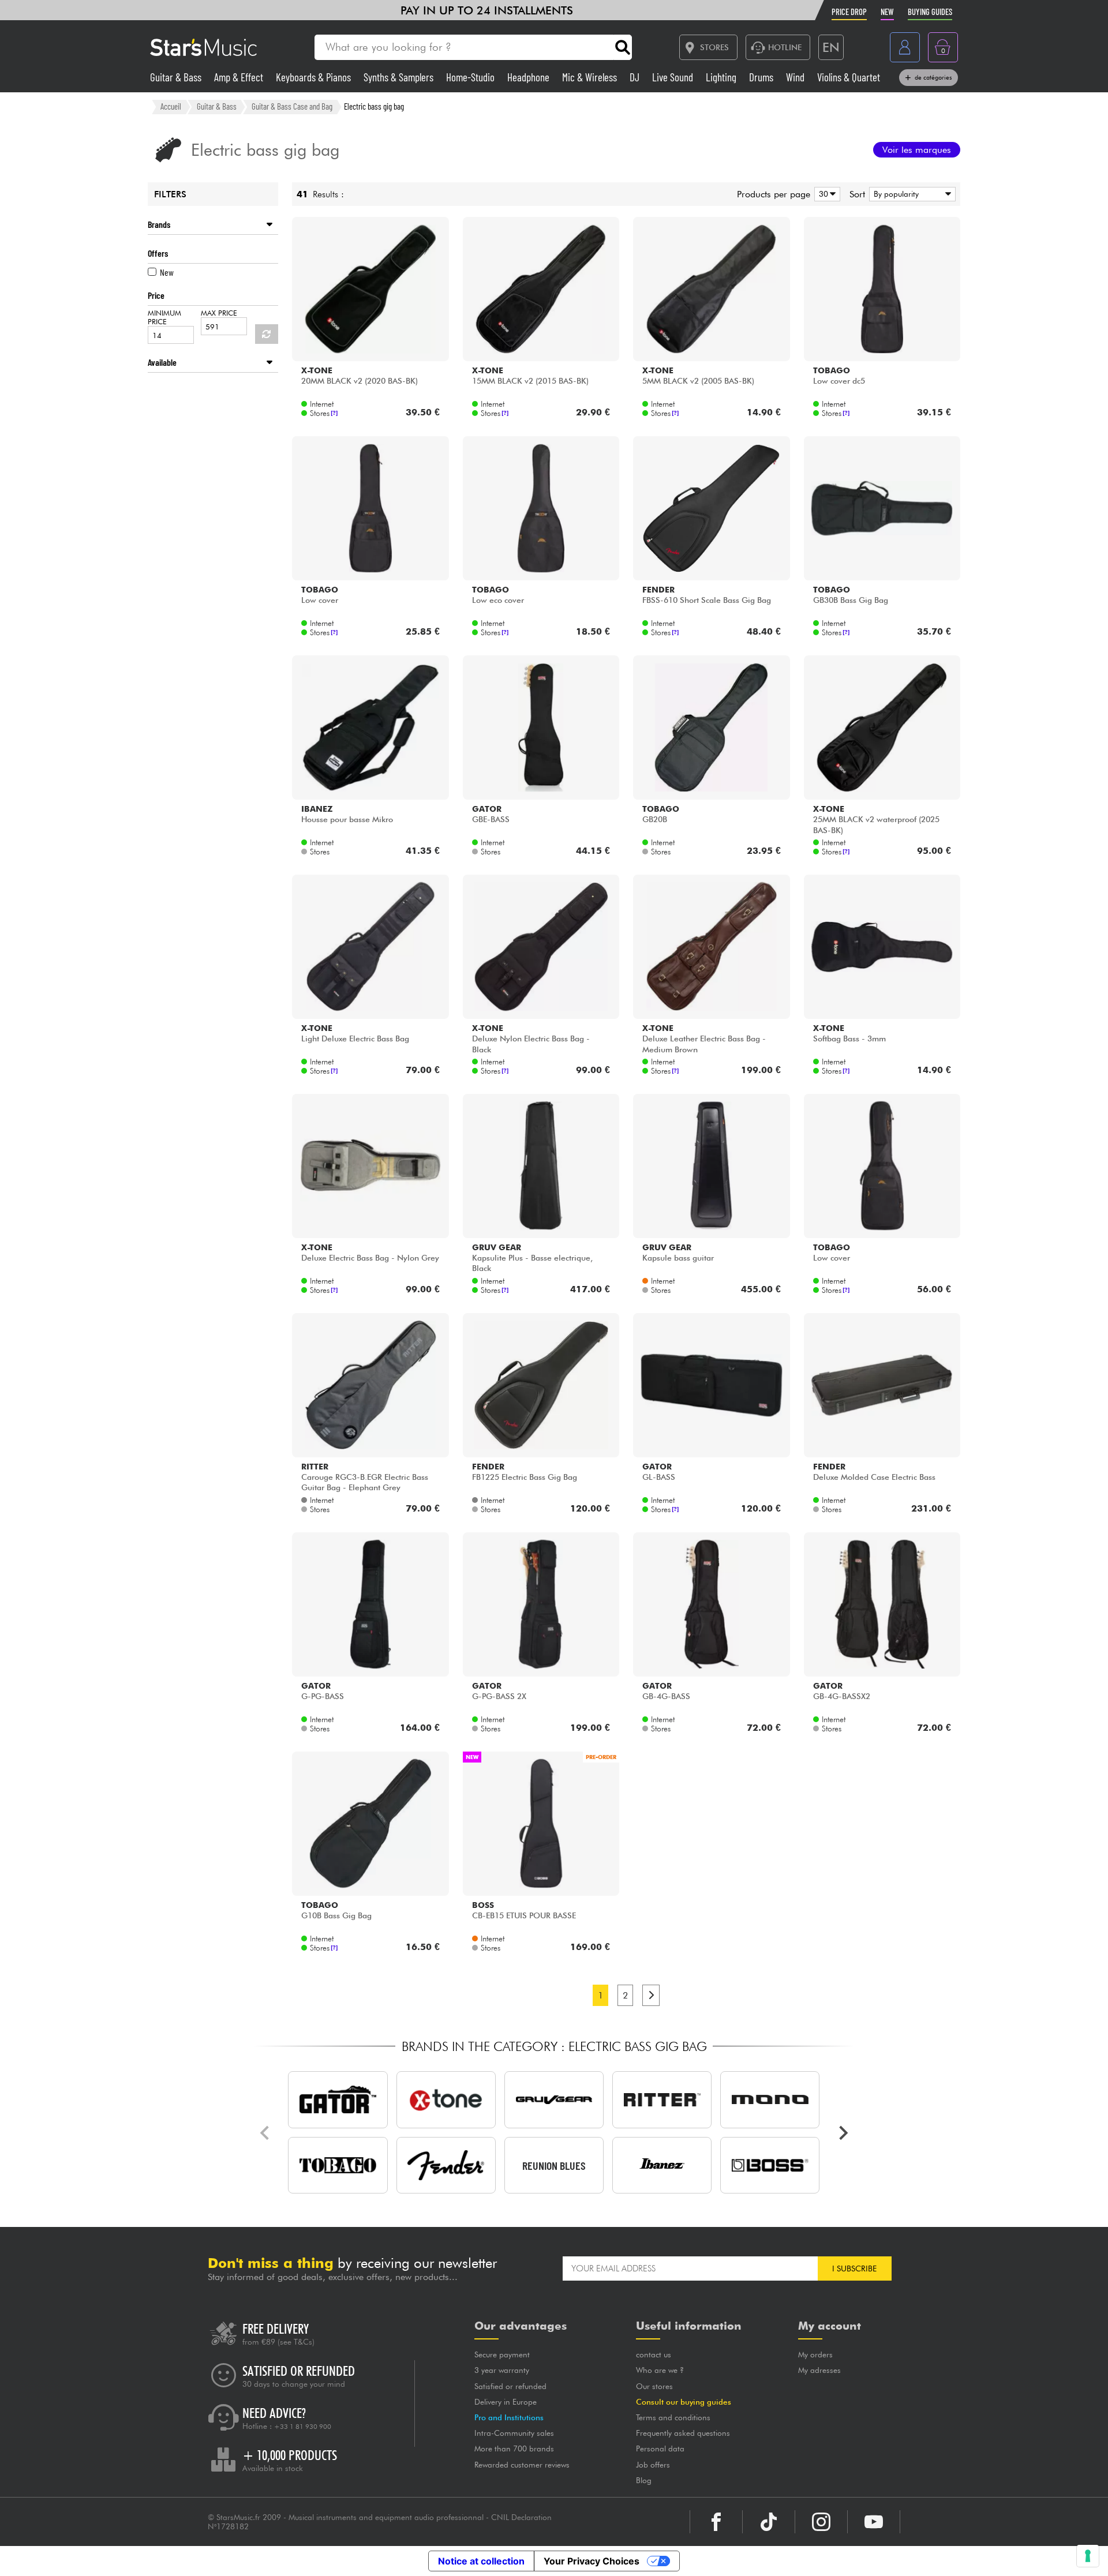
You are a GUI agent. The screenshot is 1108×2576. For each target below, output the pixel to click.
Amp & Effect (240, 77)
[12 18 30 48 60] (825, 194)
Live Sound (674, 77)
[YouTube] (874, 2522)
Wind (796, 77)
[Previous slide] (265, 2133)
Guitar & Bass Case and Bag (292, 106)
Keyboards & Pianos (315, 77)
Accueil (171, 106)
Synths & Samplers (400, 77)
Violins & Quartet (849, 77)
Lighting (722, 77)
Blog (644, 2480)
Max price (219, 313)
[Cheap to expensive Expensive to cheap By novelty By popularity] (910, 194)
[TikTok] (769, 2522)
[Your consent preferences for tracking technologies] (1088, 2556)
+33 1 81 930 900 (303, 2427)
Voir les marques (917, 150)
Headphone (529, 77)
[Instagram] (821, 2522)
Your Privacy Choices (592, 2561)
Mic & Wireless (591, 77)
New (167, 272)
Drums (762, 77)
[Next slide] (843, 2133)
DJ (636, 77)
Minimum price (164, 317)
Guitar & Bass (177, 77)
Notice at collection (481, 2561)
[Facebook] (716, 2522)
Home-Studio (471, 77)
